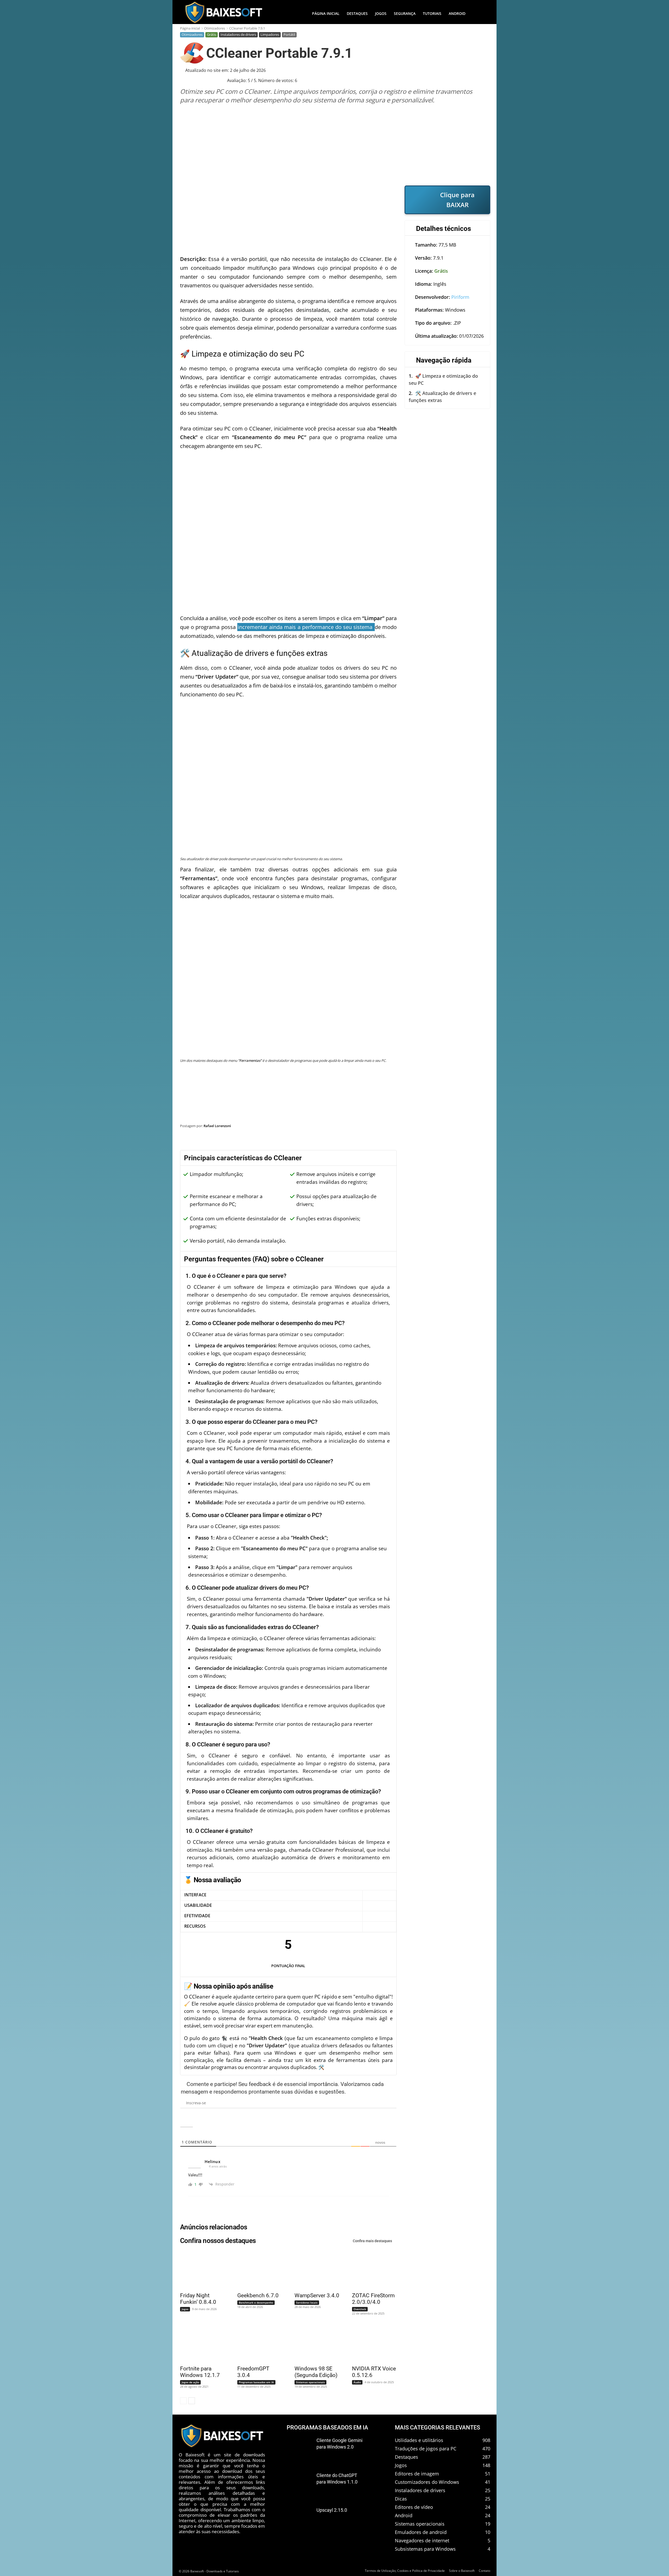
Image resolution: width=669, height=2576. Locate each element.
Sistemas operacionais (310, 2382)
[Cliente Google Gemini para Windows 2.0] (299, 2449)
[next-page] (192, 2401)
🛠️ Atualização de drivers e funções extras (442, 397)
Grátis (212, 34)
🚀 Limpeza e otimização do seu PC (443, 379)
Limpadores (270, 34)
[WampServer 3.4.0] (314, 2270)
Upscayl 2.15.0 (332, 2510)
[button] (480, 14)
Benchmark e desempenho (256, 2303)
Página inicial (190, 28)
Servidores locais (307, 2303)
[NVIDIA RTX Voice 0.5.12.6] (371, 2343)
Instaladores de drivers (238, 34)
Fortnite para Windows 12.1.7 (200, 2372)
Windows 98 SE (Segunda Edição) (316, 2372)
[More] (481, 1139)
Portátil (289, 34)
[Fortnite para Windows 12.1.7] (199, 2343)
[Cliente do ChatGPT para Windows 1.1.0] (299, 2484)
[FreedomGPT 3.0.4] (256, 2343)
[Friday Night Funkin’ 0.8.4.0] (199, 2270)
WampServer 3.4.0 (317, 2295)
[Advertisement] (335, 145)
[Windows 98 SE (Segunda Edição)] (314, 2343)
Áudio (357, 2382)
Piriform (460, 297)
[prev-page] (183, 2401)
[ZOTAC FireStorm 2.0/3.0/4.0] (371, 2270)
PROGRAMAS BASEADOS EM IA (327, 2428)
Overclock (360, 2309)
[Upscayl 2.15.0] (299, 2519)
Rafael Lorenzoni (217, 1126)
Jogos (185, 2309)
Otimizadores (215, 28)
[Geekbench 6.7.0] (256, 2270)
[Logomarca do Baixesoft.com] (223, 12)
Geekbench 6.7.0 (258, 2295)
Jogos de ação (190, 2382)
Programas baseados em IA (256, 2382)
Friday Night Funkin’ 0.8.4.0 (198, 2299)
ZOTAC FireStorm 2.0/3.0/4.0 (373, 2299)
